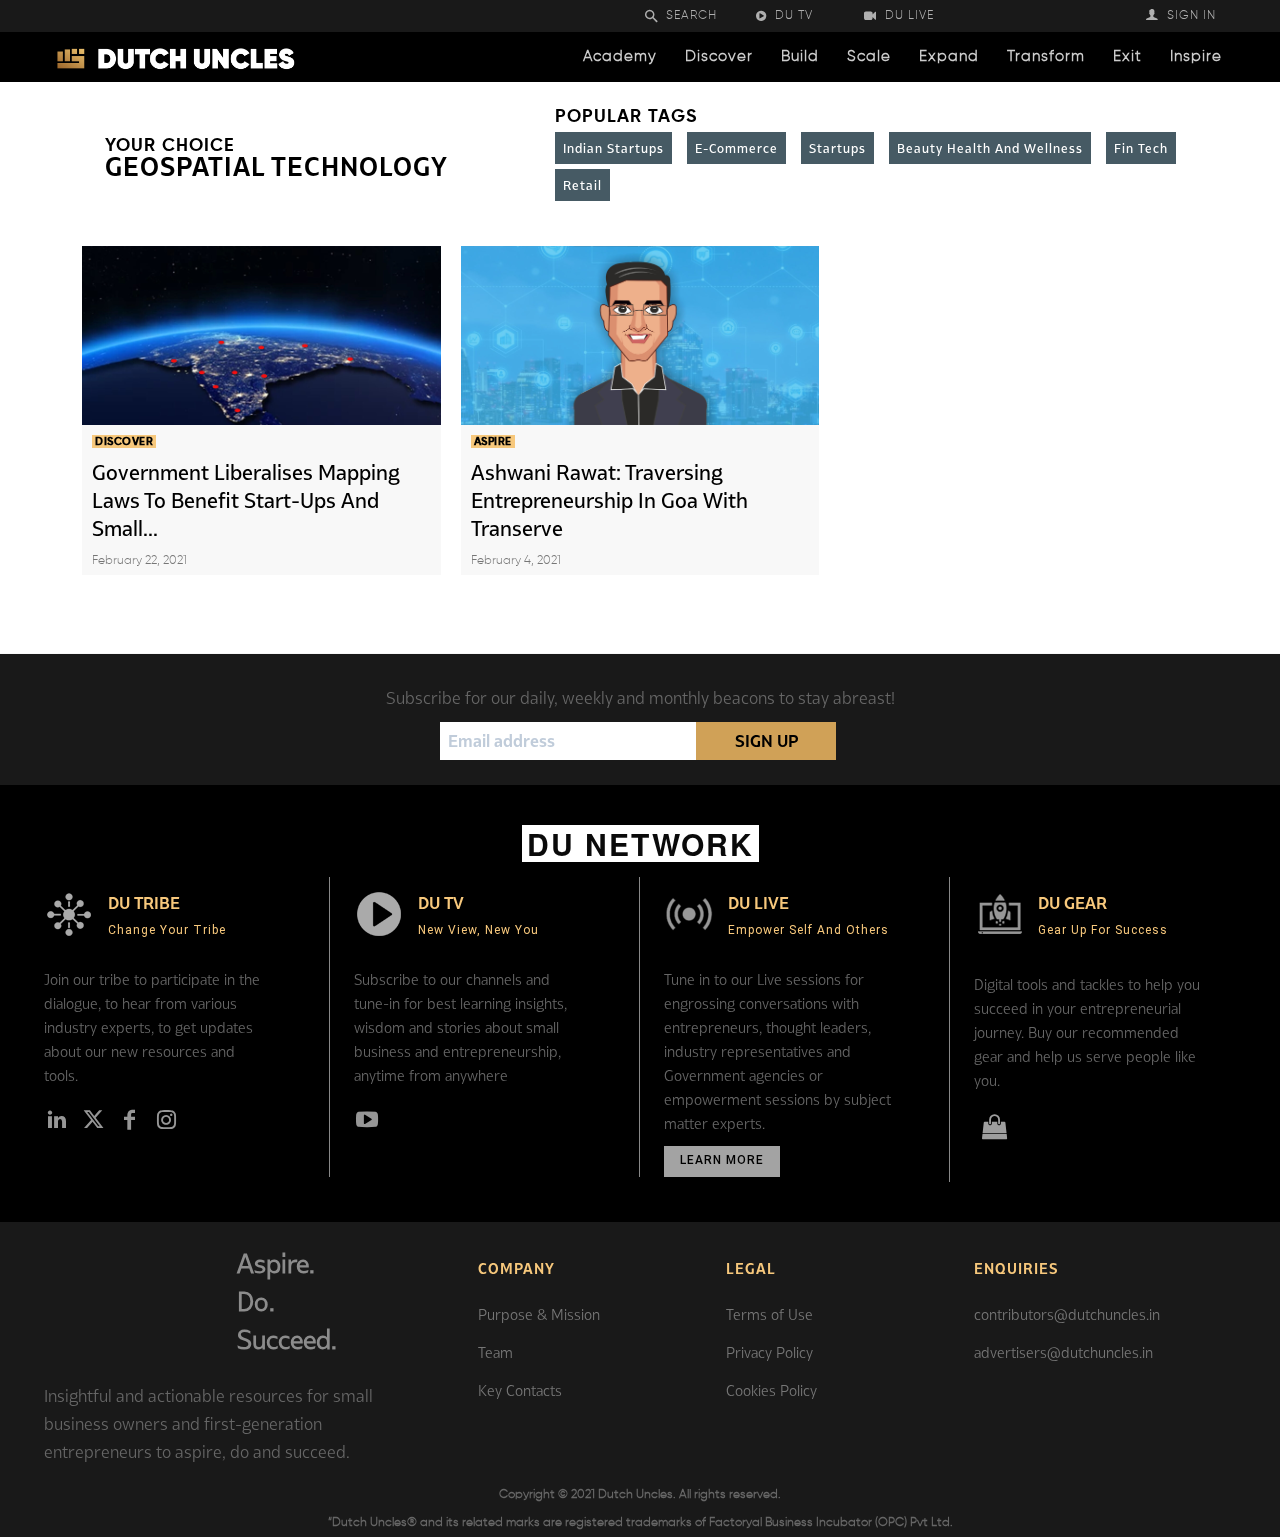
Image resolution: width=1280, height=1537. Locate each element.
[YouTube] (367, 1121)
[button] (694, 16)
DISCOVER (124, 441)
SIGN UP (766, 741)
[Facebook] (130, 1121)
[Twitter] (93, 1121)
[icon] (994, 1130)
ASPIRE (493, 441)
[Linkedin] (57, 1121)
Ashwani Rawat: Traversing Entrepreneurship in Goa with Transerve (609, 500)
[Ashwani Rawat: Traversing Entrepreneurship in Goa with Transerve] (640, 335)
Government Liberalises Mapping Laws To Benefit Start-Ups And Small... (246, 500)
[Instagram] (166, 1121)
